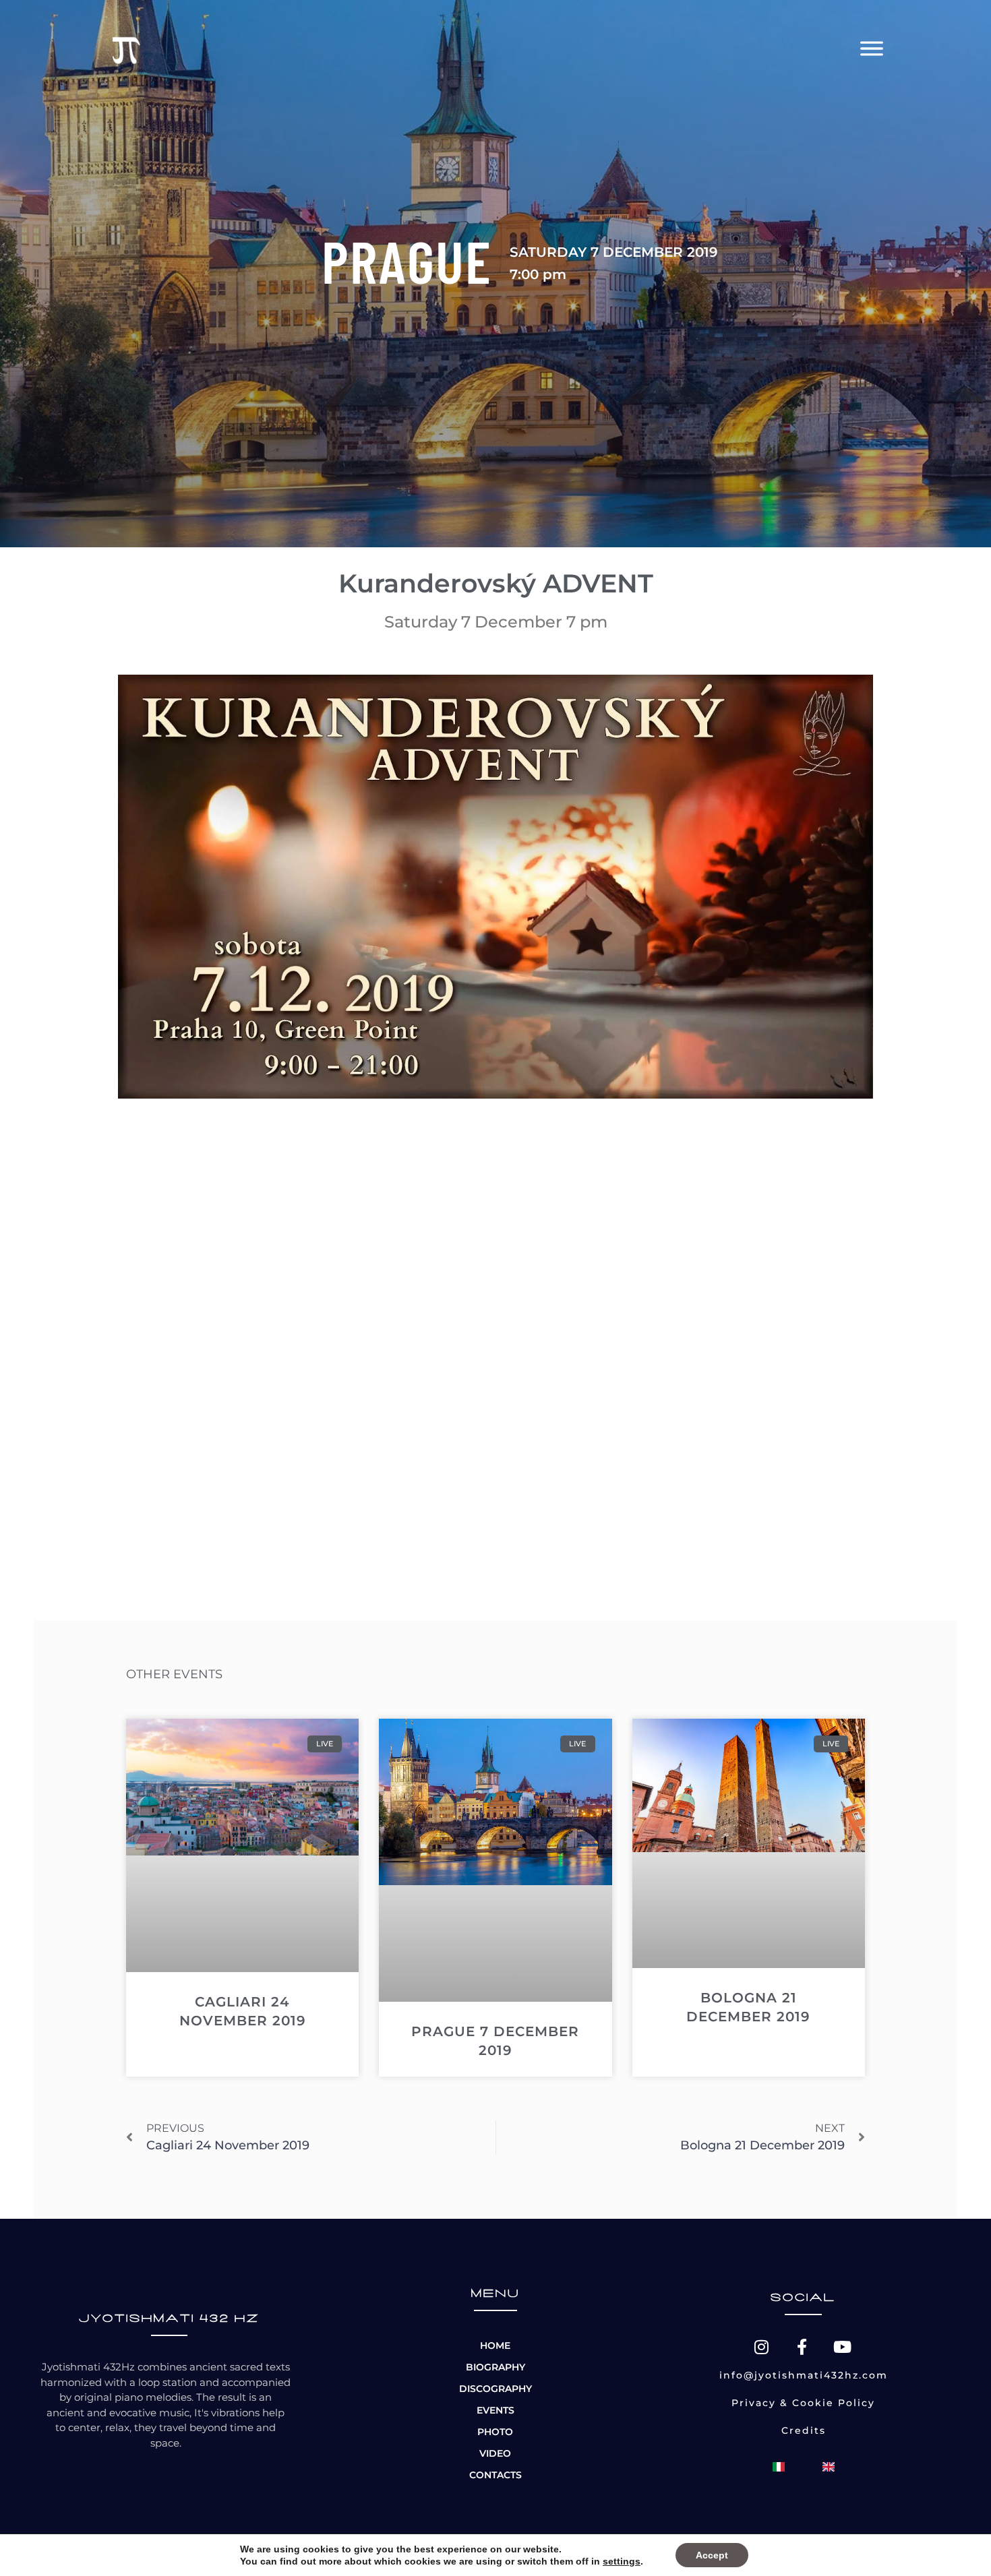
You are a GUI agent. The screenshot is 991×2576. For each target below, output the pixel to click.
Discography (495, 2389)
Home (495, 2345)
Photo (495, 2432)
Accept (712, 2555)
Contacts (495, 2475)
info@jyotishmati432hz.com (804, 2375)
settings (622, 2561)
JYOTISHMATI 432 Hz (169, 2319)
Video (495, 2453)
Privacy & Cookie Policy (803, 2403)
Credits (804, 2430)
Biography (495, 2367)
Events (495, 2410)
